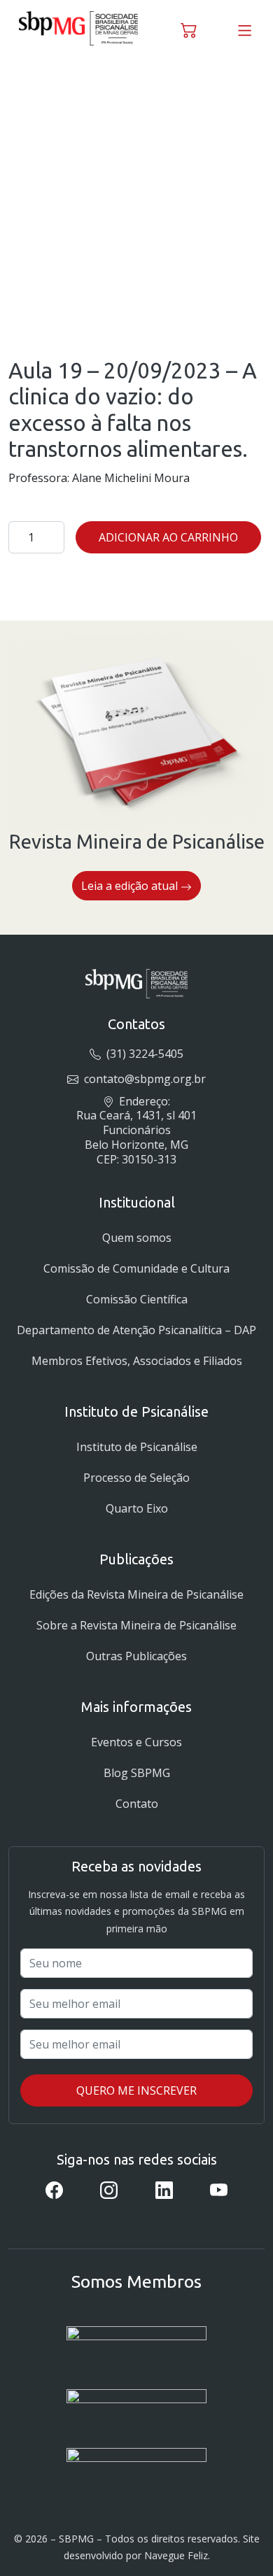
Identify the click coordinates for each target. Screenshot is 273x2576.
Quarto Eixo (137, 1508)
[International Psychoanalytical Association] (136, 2347)
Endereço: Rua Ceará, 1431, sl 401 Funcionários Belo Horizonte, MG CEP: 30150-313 (136, 1130)
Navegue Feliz (176, 2555)
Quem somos (137, 1238)
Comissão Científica (137, 1299)
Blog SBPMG (137, 1773)
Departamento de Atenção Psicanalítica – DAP (136, 1330)
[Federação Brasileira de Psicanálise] (136, 2464)
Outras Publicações (136, 1656)
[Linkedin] (164, 2189)
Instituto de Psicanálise (137, 1447)
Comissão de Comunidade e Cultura (136, 1268)
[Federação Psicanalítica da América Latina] (136, 2408)
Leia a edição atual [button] (131, 886)
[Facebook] (54, 2189)
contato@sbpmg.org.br (143, 1079)
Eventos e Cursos (136, 1742)
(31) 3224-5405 (143, 1054)
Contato (137, 1804)
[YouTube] (219, 2189)
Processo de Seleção (136, 1478)
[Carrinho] (189, 28)
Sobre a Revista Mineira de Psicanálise (136, 1625)
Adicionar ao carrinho (168, 537)
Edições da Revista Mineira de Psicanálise (136, 1594)
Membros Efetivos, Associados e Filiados (137, 1361)
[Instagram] (109, 2189)
